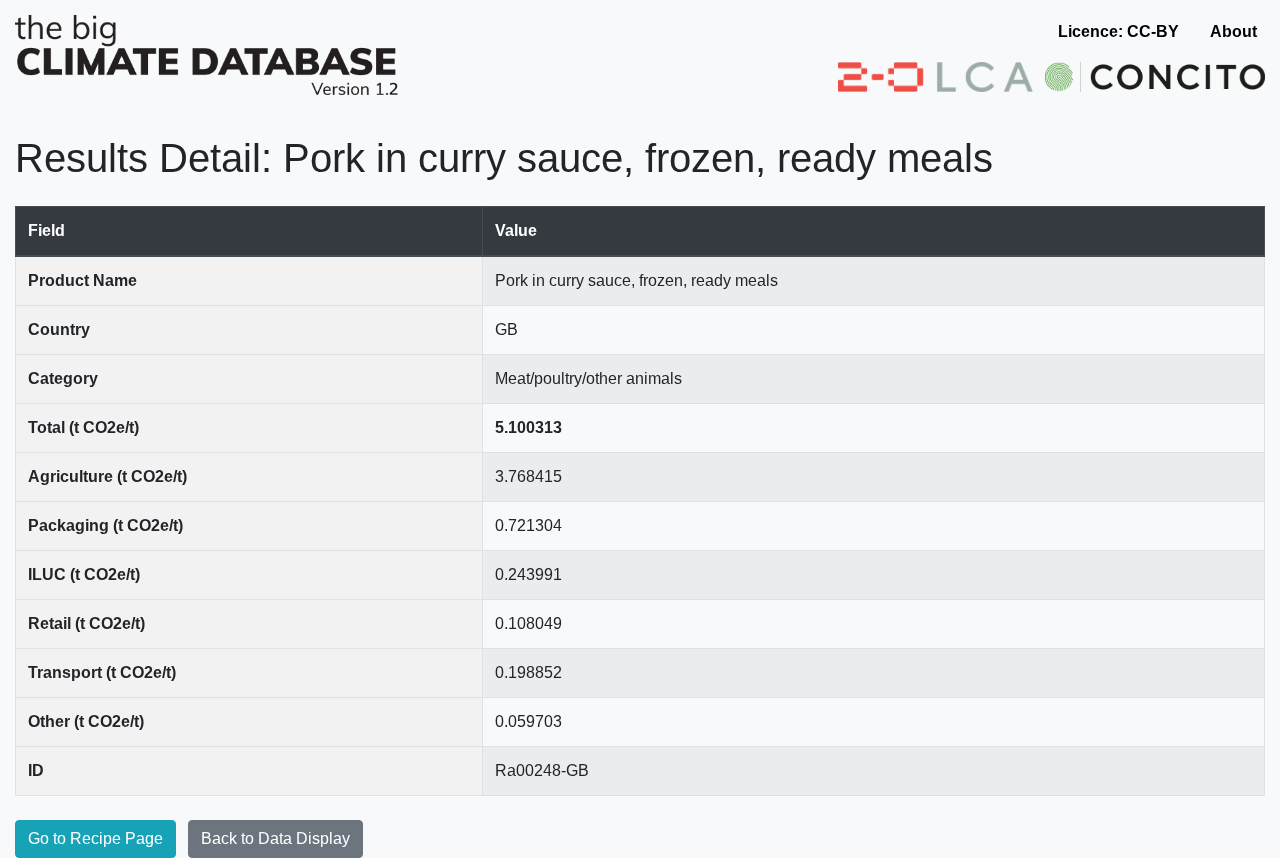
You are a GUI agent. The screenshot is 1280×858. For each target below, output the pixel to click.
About (1233, 31)
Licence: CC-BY (1118, 31)
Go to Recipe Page (95, 838)
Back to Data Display (275, 838)
